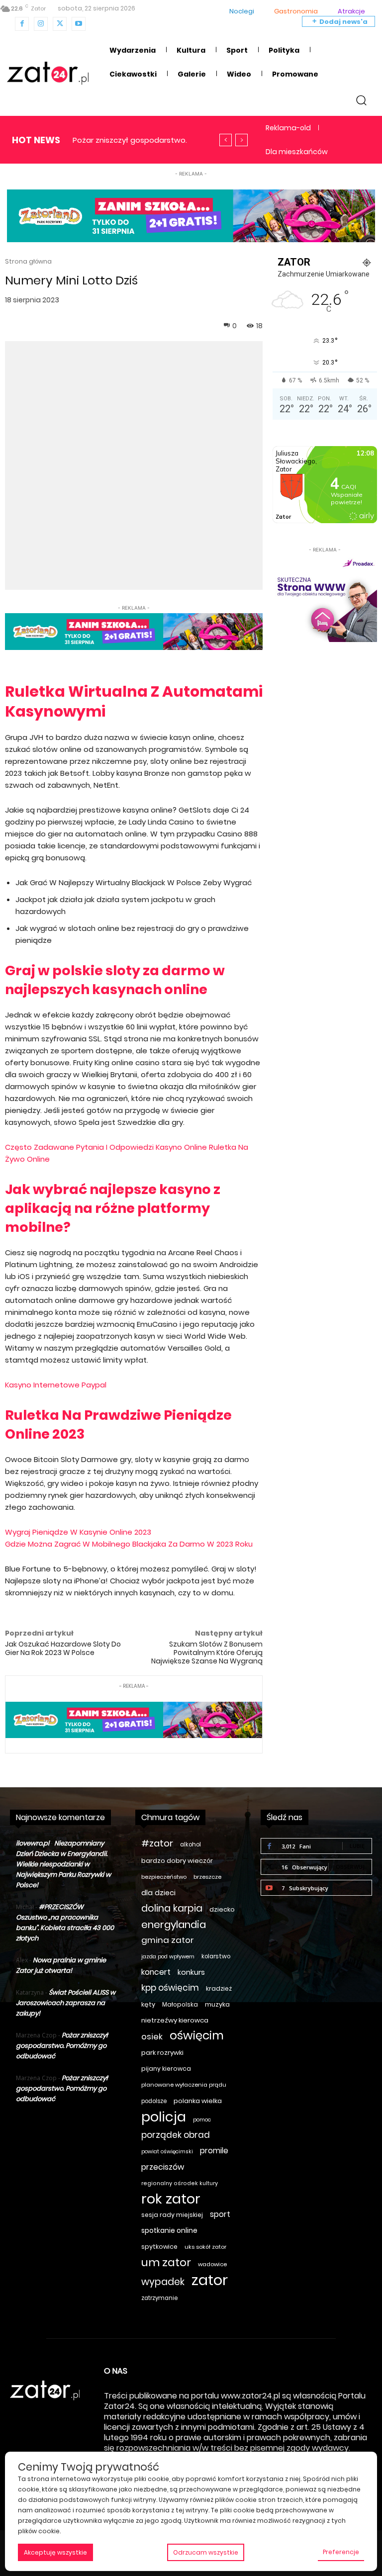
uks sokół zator (205, 2247)
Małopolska (180, 2004)
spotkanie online (169, 2230)
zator (210, 2280)
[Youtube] (79, 24)
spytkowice (159, 2247)
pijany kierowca (166, 2069)
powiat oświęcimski (167, 2152)
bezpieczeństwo (164, 1877)
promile (214, 2151)
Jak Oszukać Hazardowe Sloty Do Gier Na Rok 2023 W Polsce (63, 1648)
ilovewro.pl (33, 1843)
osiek (152, 2037)
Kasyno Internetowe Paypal (56, 1385)
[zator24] (48, 73)
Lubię (357, 1846)
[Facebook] (22, 24)
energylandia (174, 1925)
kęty (148, 2004)
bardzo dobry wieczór (177, 1861)
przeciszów (163, 2167)
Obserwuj (350, 1867)
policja (164, 2117)
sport (220, 2214)
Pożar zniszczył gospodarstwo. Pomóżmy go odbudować (62, 2046)
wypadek (163, 2282)
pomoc (202, 2120)
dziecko (222, 1909)
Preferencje (341, 2552)
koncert (156, 1972)
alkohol (191, 1844)
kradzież (219, 1988)
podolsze (154, 2101)
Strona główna (28, 261)
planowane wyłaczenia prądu (184, 2085)
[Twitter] (60, 24)
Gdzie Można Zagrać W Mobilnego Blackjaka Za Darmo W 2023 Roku (129, 1544)
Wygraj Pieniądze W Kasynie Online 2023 (78, 1532)
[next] (241, 140)
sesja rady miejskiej (172, 2215)
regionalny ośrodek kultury (180, 2183)
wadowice (212, 2264)
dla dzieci (158, 1893)
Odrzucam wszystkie (206, 2552)
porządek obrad (176, 2135)
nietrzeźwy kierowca (175, 2020)
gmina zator (168, 1940)
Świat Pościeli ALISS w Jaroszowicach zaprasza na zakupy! (66, 2003)
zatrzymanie (159, 2298)
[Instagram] (41, 24)
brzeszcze (207, 1877)
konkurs (191, 1972)
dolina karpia (172, 1908)
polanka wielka (198, 2101)
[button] (361, 100)
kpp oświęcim (170, 1988)
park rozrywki (162, 2053)
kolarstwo (216, 1956)
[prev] (226, 140)
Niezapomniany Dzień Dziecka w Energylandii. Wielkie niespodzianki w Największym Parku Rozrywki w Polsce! (63, 1864)
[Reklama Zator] (325, 598)
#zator (157, 1843)
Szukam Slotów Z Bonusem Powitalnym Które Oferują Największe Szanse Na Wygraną (207, 1653)
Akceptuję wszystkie (55, 2552)
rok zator (171, 2199)
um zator (166, 2262)
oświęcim (197, 2036)
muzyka (217, 2004)
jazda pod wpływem (168, 1957)
